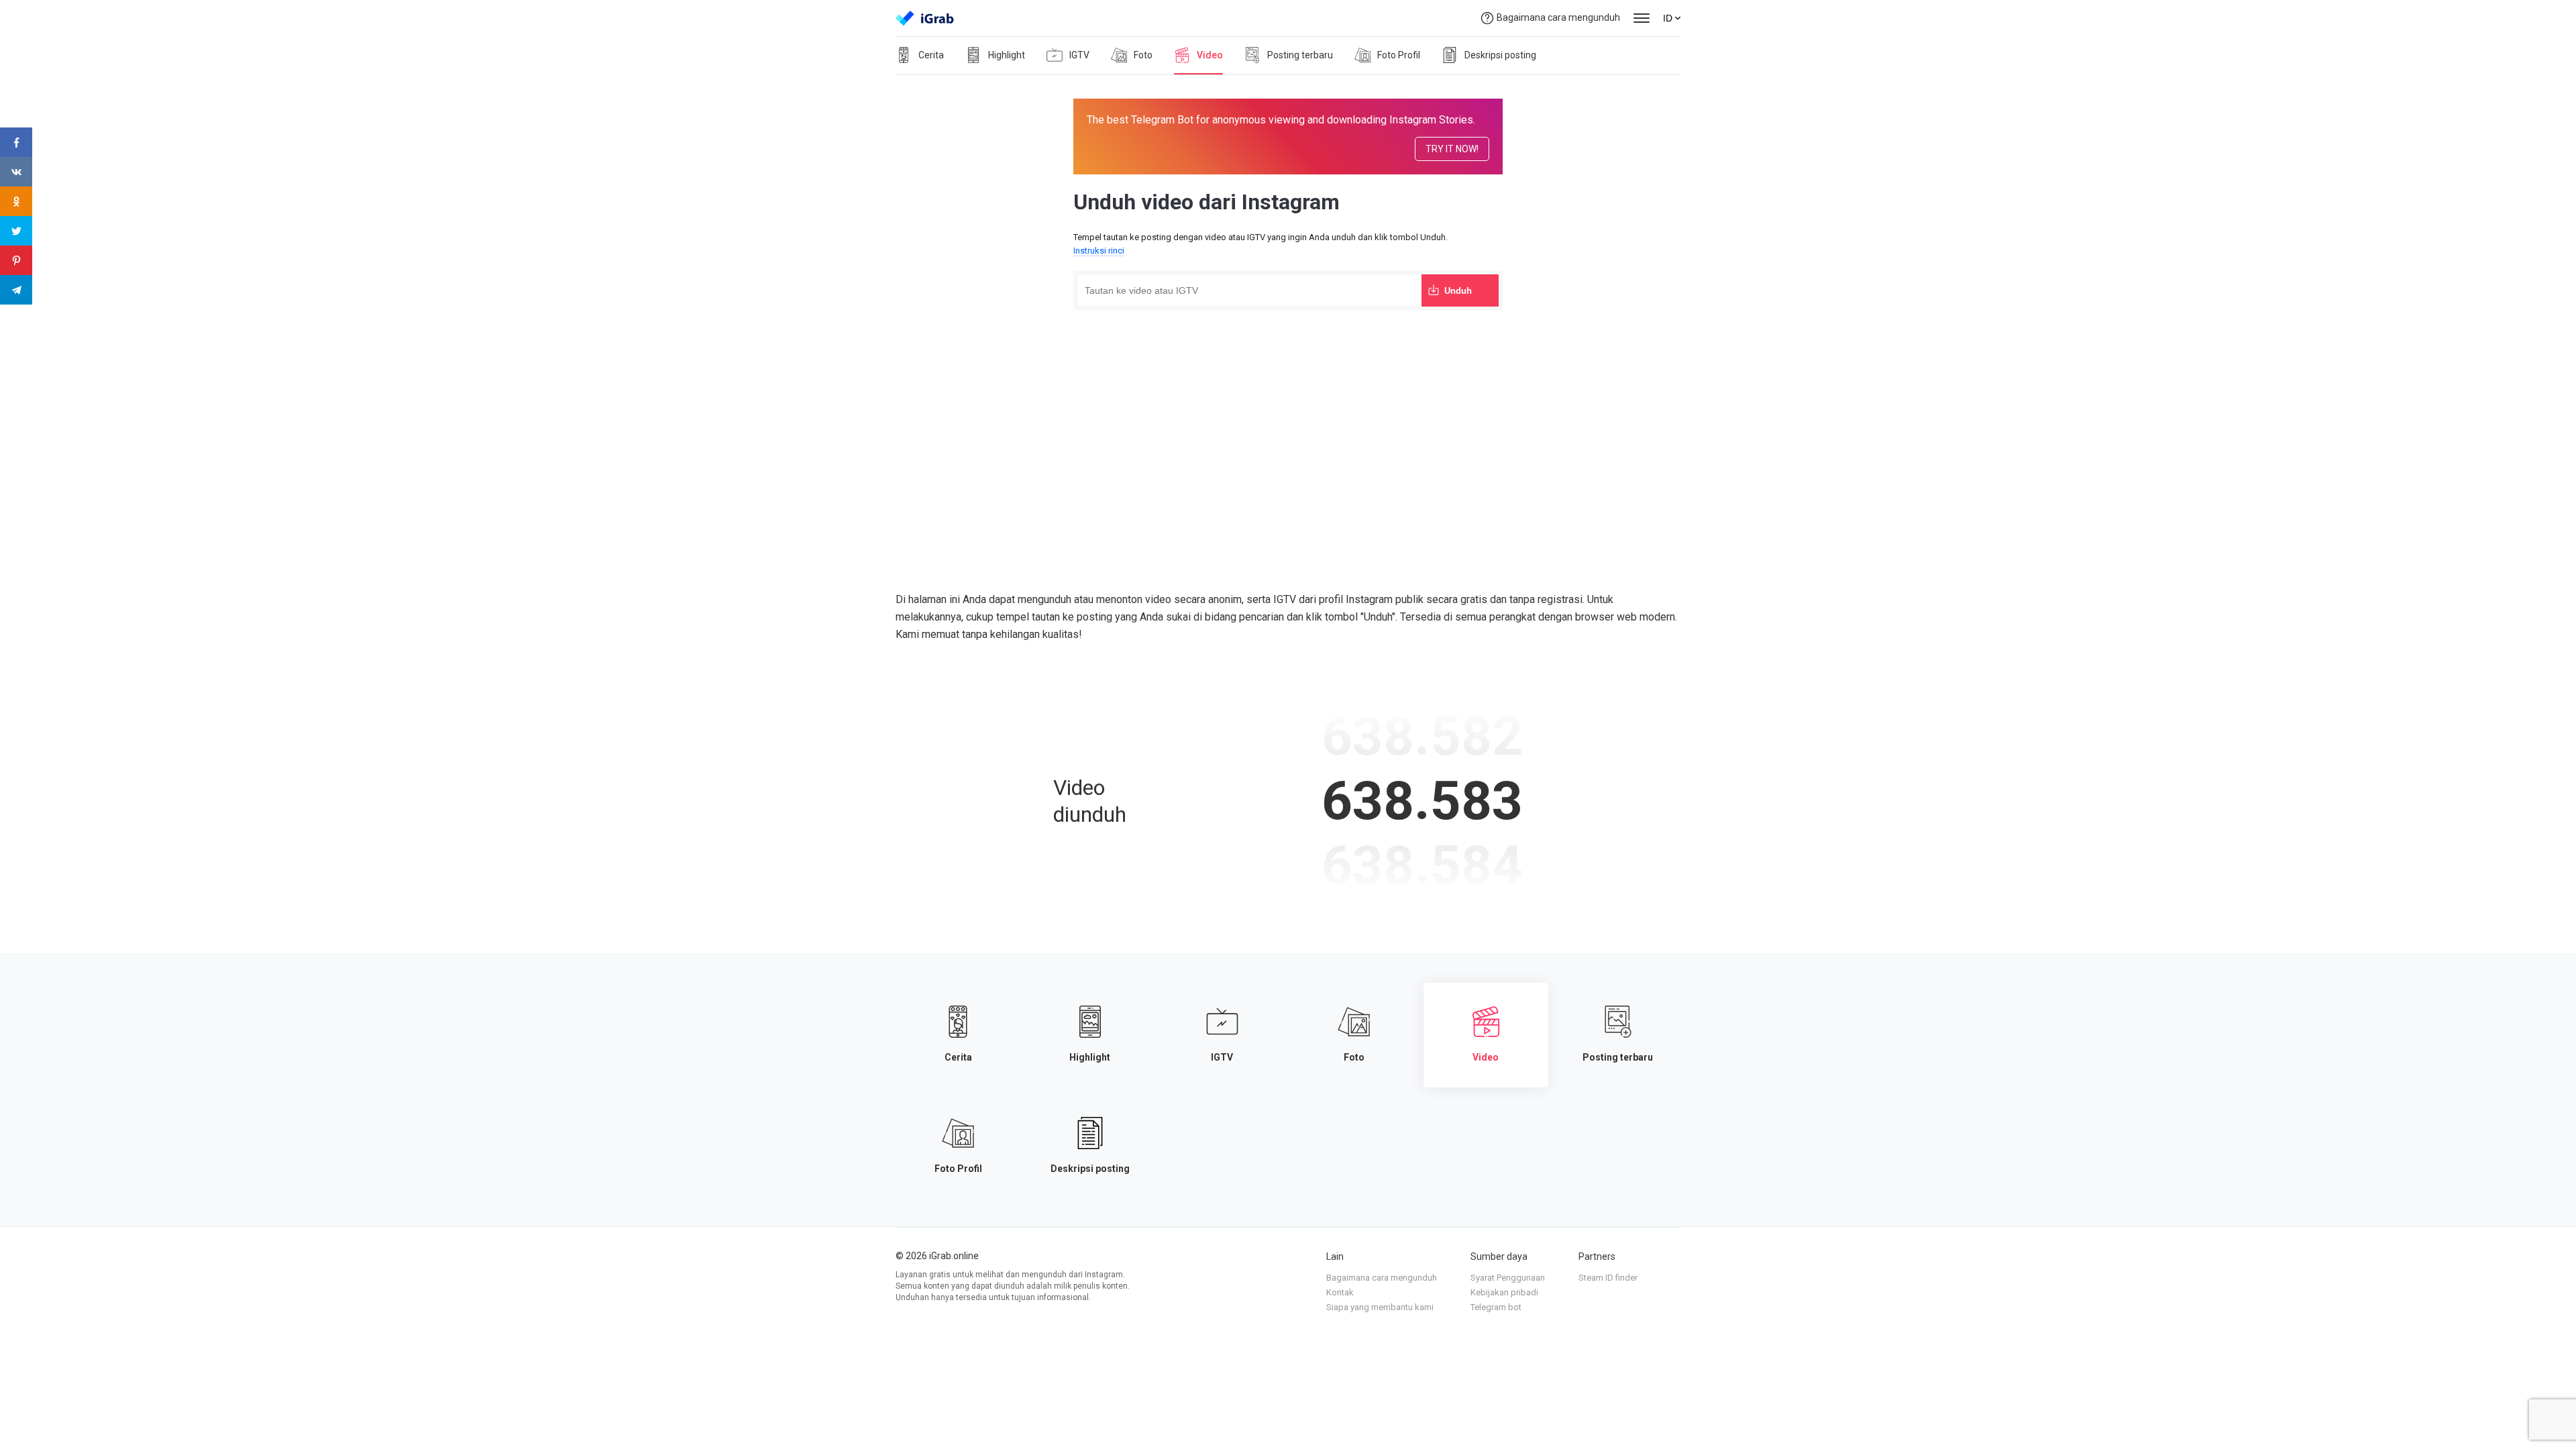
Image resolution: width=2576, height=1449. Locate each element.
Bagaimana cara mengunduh (1558, 17)
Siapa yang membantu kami (1380, 1307)
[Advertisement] (1288, 415)
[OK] (16, 201)
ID (1668, 18)
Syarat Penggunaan (1508, 1278)
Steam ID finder (1608, 1278)
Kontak (1340, 1292)
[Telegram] (16, 290)
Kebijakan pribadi (1504, 1292)
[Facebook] (16, 142)
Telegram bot (1496, 1307)
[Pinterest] (16, 260)
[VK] (16, 172)
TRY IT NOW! (1452, 149)
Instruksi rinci (1099, 251)
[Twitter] (16, 231)
